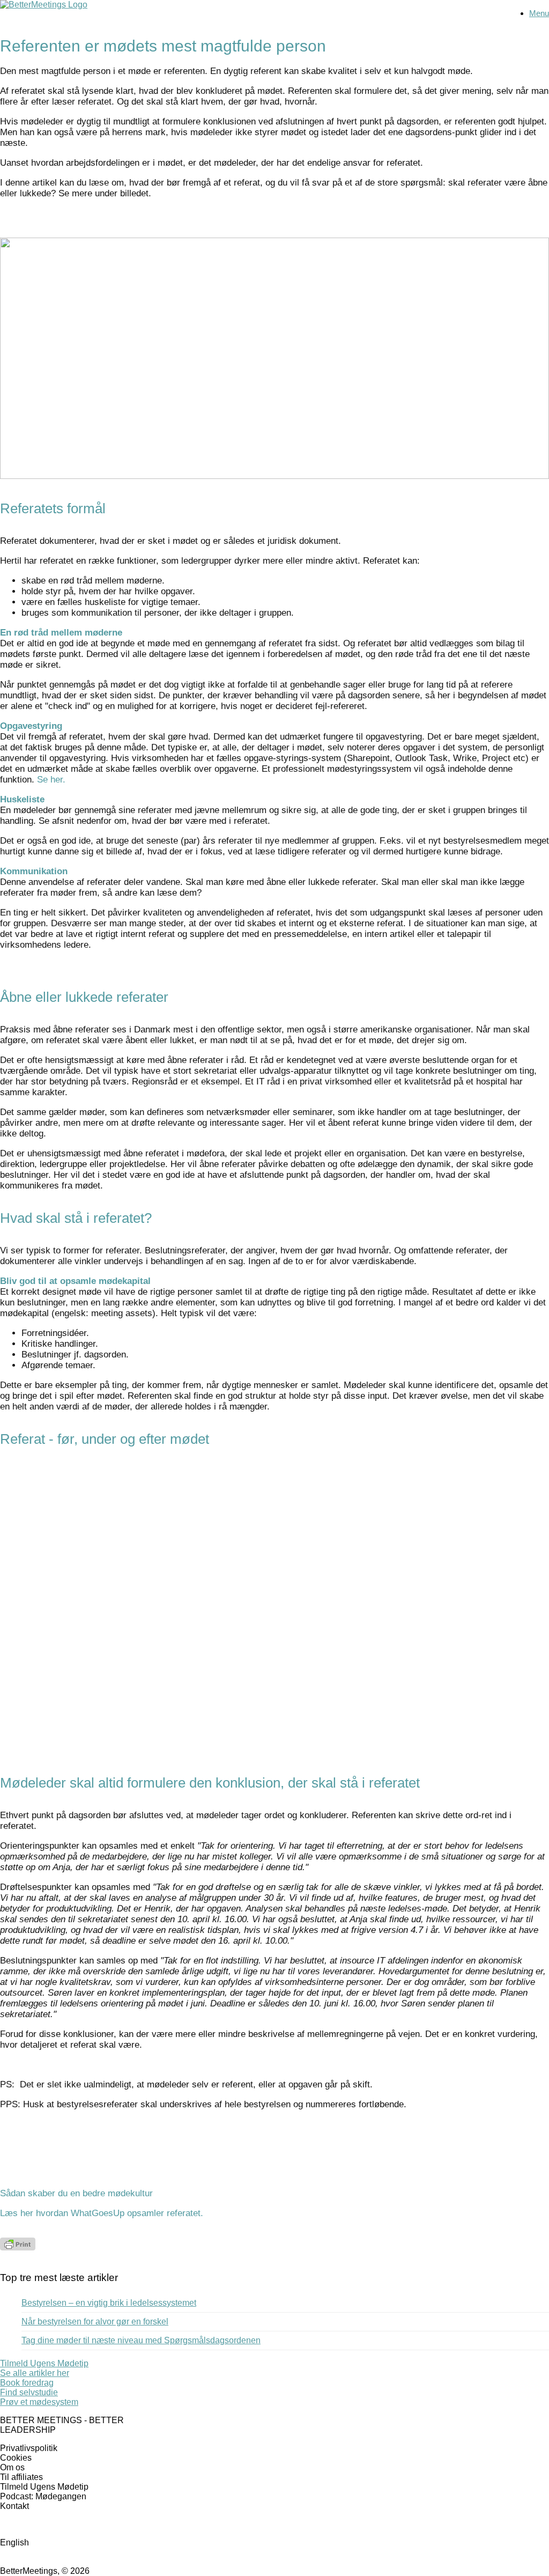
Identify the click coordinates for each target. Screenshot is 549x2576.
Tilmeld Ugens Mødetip (44, 2487)
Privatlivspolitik (29, 2448)
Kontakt (14, 2506)
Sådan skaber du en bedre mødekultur (76, 2193)
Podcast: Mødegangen (43, 2496)
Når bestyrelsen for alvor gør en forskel (95, 2322)
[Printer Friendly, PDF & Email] (18, 2247)
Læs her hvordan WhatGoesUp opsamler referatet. (102, 2213)
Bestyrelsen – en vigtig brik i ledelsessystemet (109, 2303)
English (14, 2542)
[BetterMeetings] (44, 5)
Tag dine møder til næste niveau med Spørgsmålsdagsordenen (141, 2340)
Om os (12, 2467)
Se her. (51, 780)
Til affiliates (21, 2477)
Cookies (16, 2458)
